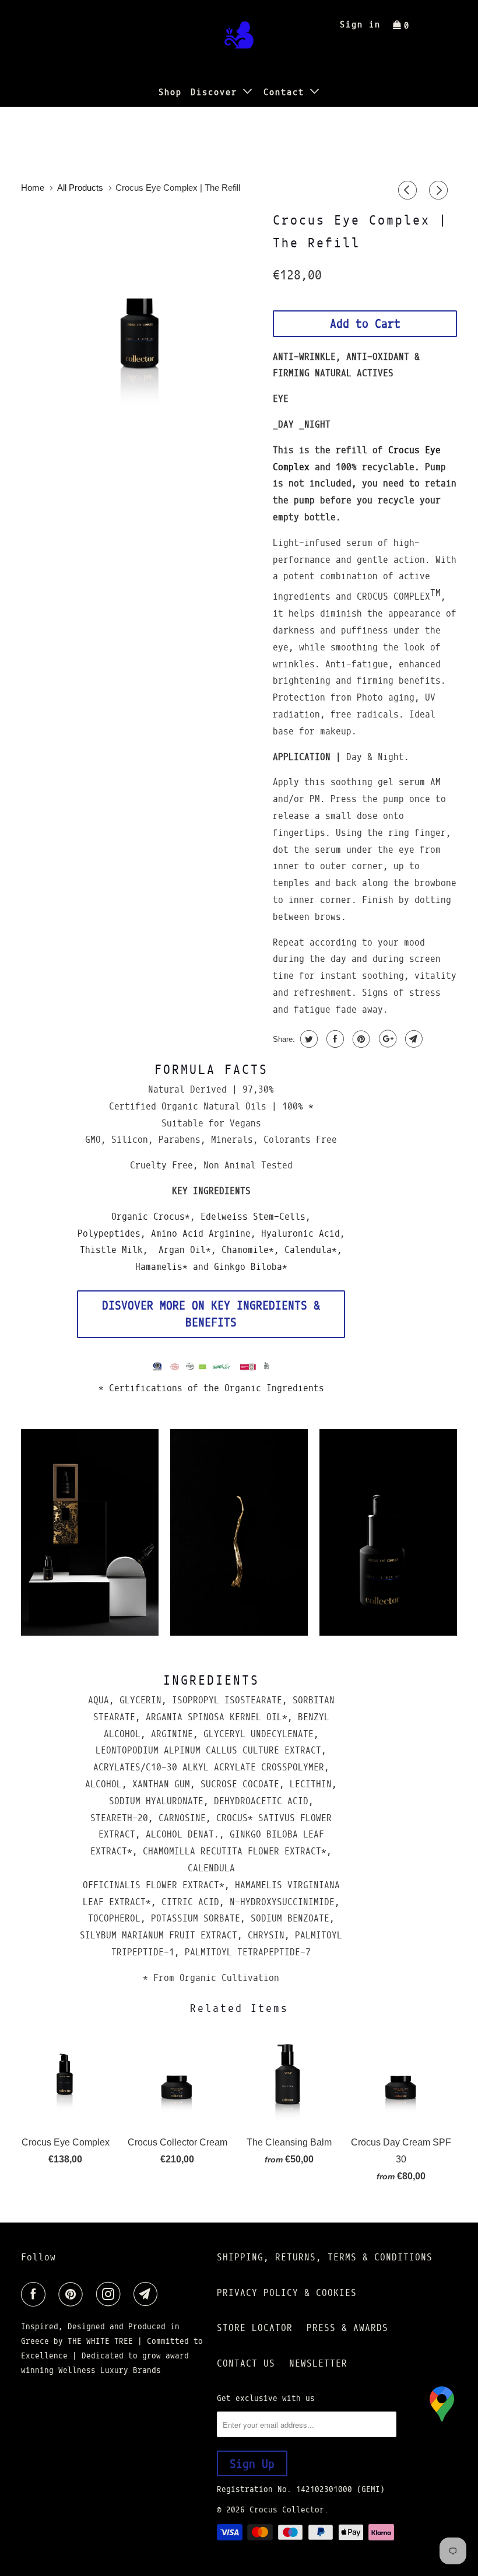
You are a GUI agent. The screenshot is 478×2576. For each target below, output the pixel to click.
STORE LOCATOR (255, 2328)
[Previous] (409, 191)
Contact (287, 92)
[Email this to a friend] (412, 1039)
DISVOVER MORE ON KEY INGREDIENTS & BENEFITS (211, 1314)
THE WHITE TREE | (107, 2341)
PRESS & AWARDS (347, 2328)
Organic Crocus (148, 1217)
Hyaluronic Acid (300, 1233)
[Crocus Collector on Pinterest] (73, 2294)
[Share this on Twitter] (307, 1039)
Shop (170, 92)
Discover (217, 92)
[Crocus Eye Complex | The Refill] (141, 327)
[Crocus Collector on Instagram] (111, 2294)
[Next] (440, 191)
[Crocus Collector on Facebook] (36, 2294)
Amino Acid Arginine (201, 1233)
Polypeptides (109, 1233)
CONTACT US (246, 2363)
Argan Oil (182, 1250)
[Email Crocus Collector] (148, 2294)
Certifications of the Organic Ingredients (214, 1388)
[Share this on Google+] (386, 1039)
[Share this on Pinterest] (360, 1039)
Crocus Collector (287, 2509)
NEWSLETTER (318, 2363)
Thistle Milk (111, 1250)
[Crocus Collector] (239, 38)
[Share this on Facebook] (334, 1039)
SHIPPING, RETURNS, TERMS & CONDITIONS (325, 2257)
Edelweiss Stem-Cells (253, 1217)
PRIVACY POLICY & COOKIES (287, 2293)
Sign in (360, 24)
